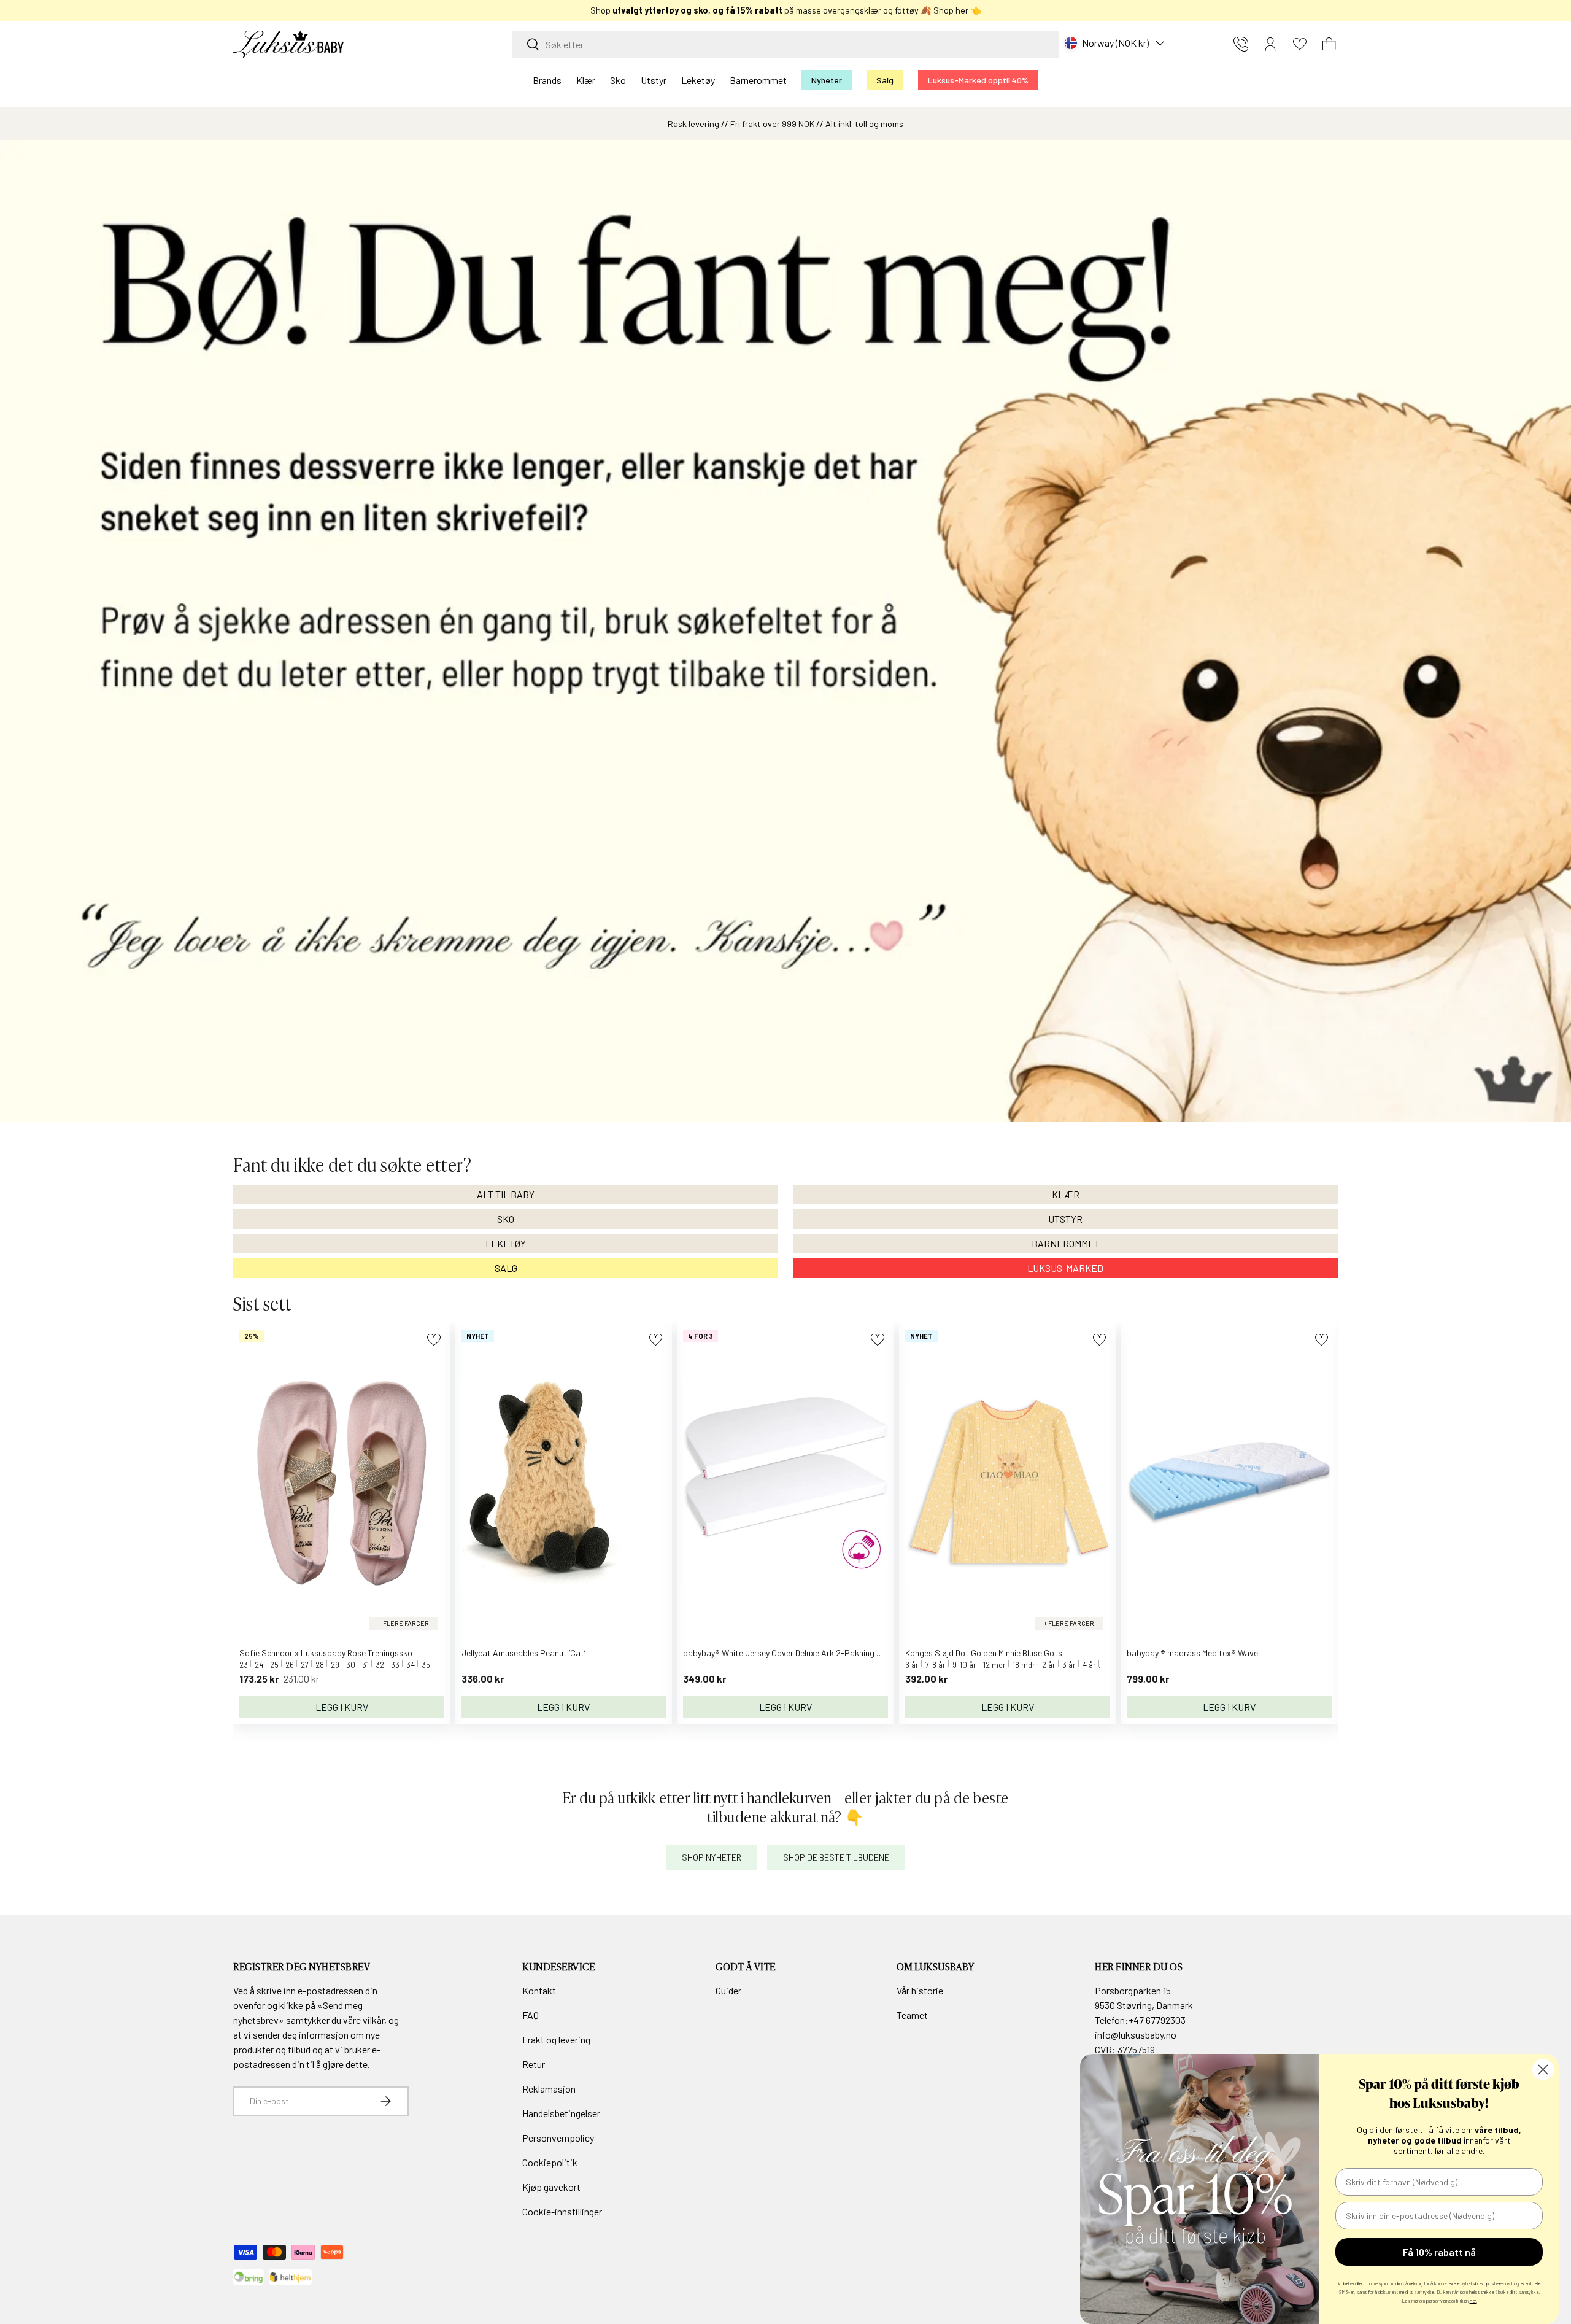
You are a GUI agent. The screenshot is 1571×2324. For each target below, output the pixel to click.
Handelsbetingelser (561, 2113)
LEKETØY (506, 1243)
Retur (534, 2064)
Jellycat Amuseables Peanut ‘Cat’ (523, 1653)
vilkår (373, 2020)
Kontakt (539, 1990)
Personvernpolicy (558, 2138)
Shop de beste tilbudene (836, 1857)
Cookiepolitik (550, 2162)
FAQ (531, 2015)
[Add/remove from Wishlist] (434, 1340)
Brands (547, 80)
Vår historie (920, 1990)
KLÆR (1066, 1194)
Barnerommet (758, 80)
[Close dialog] (1543, 2070)
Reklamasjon (549, 2089)
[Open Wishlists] (1300, 44)
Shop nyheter (712, 1857)
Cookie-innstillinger (562, 2211)
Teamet (912, 2015)
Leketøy (698, 80)
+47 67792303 (1157, 2020)
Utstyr (654, 80)
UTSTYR (1065, 1219)
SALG (506, 1268)
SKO (506, 1219)
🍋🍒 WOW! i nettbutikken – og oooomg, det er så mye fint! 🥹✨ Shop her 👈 (843, 10)
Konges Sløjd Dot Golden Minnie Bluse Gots (984, 1653)
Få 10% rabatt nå (1439, 2252)
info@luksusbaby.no (1136, 2035)
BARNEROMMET (1066, 1243)
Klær (586, 80)
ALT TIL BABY (506, 1194)
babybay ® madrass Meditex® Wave (1192, 1653)
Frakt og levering (556, 2039)
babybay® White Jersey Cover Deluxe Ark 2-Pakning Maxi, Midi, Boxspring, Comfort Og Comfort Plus (867, 1653)
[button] (1329, 44)
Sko (618, 80)
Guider (728, 1990)
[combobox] (785, 45)
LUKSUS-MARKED (1065, 1268)
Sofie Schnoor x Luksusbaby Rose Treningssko (326, 1653)
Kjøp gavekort (551, 2187)
